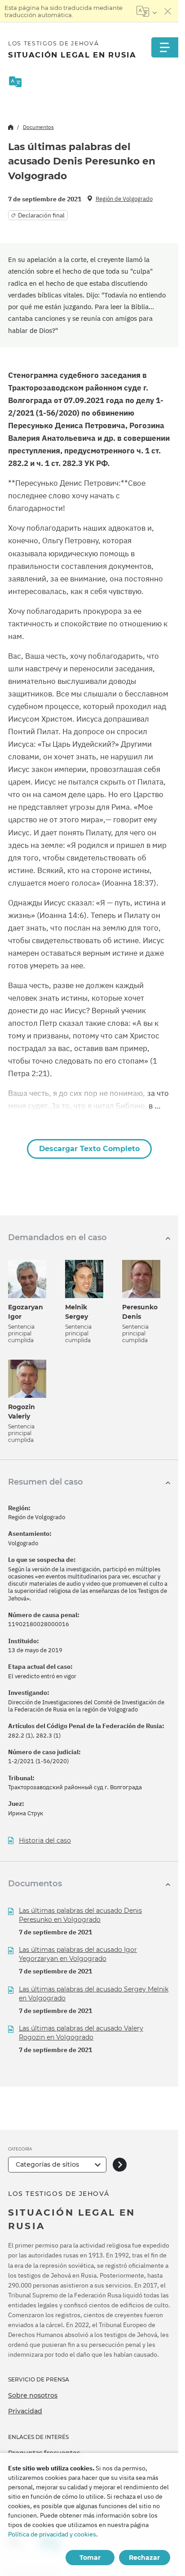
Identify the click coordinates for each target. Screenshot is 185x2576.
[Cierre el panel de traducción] (168, 11)
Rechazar (144, 2558)
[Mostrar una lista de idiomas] (147, 11)
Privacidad (25, 2411)
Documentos (38, 127)
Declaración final (41, 215)
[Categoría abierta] (120, 2165)
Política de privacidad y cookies (52, 2534)
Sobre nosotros (33, 2395)
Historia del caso (45, 1841)
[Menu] (165, 47)
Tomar (90, 2558)
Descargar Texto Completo (89, 1149)
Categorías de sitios (47, 2164)
